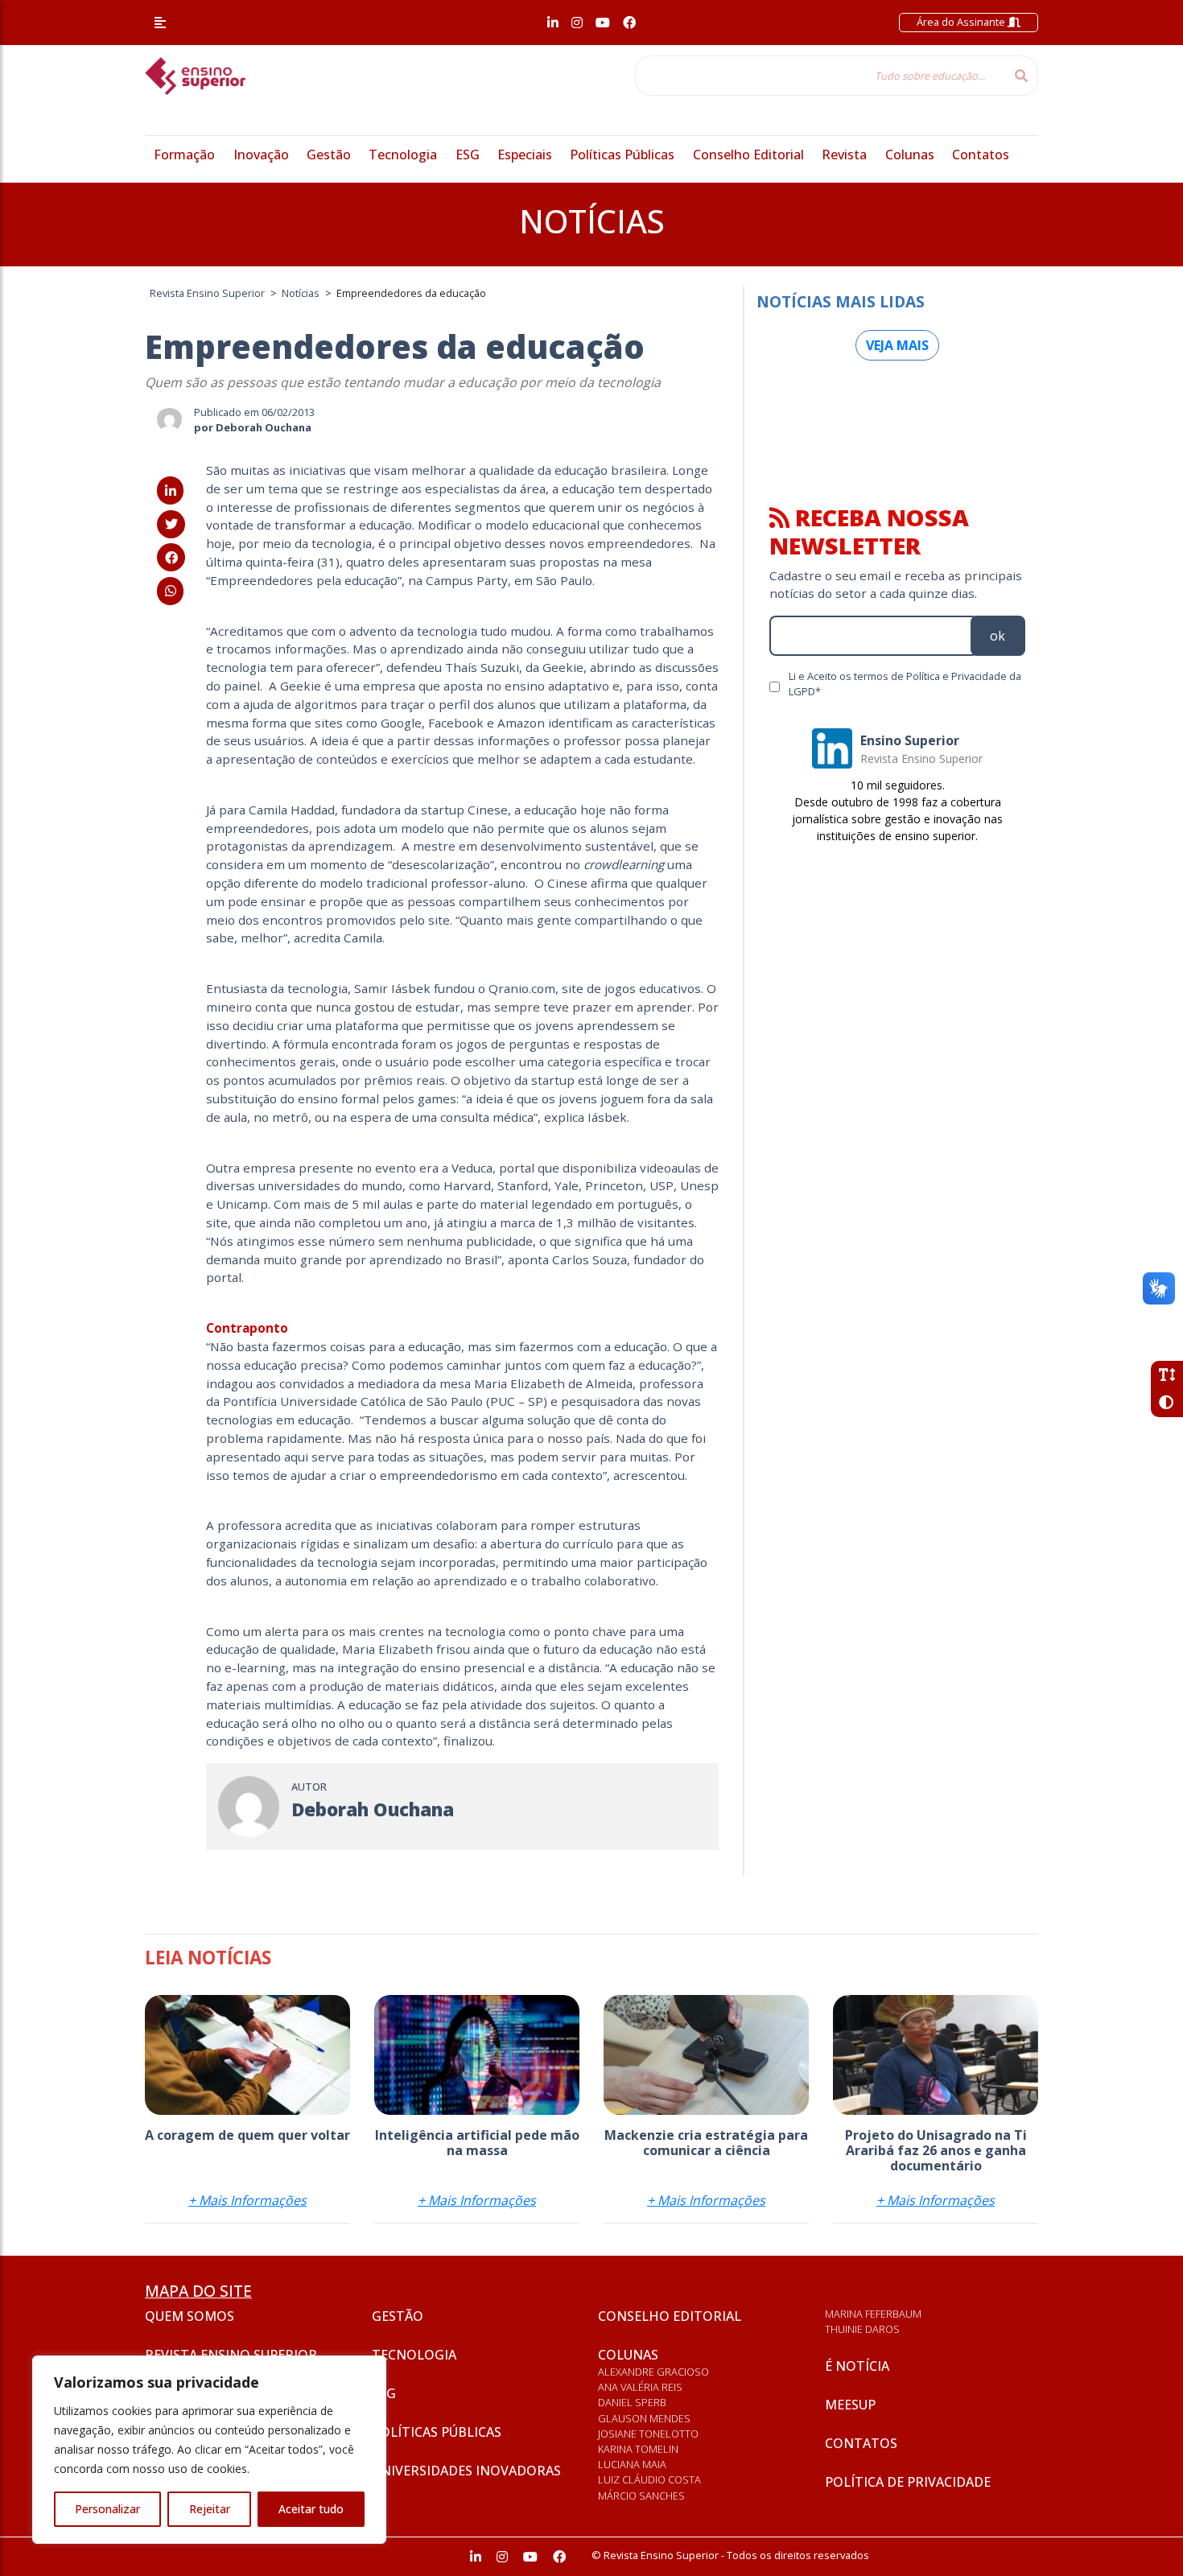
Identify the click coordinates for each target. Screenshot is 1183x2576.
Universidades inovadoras (466, 2471)
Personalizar (107, 2509)
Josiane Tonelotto (648, 2434)
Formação (184, 155)
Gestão (329, 155)
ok (998, 636)
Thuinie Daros (862, 2329)
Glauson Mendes (644, 2418)
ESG (468, 155)
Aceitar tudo (311, 2509)
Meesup (850, 2405)
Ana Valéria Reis (640, 2387)
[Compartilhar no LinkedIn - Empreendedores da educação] (170, 491)
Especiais (525, 155)
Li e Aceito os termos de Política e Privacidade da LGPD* (905, 684)
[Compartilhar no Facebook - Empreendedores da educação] (171, 558)
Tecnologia (403, 155)
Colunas (910, 155)
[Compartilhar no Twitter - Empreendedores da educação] (171, 524)
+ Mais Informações (247, 2200)
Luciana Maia (632, 2464)
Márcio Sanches (641, 2496)
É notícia (857, 2366)
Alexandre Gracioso (653, 2372)
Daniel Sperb (632, 2402)
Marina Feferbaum (873, 2314)
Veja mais (897, 345)
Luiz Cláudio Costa (649, 2479)
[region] (209, 2450)
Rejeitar (210, 2509)
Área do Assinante (962, 22)
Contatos (981, 155)
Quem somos (190, 2316)
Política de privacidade (908, 2482)
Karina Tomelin (638, 2449)
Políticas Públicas (622, 155)
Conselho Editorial (748, 155)
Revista (844, 155)
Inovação (261, 155)
